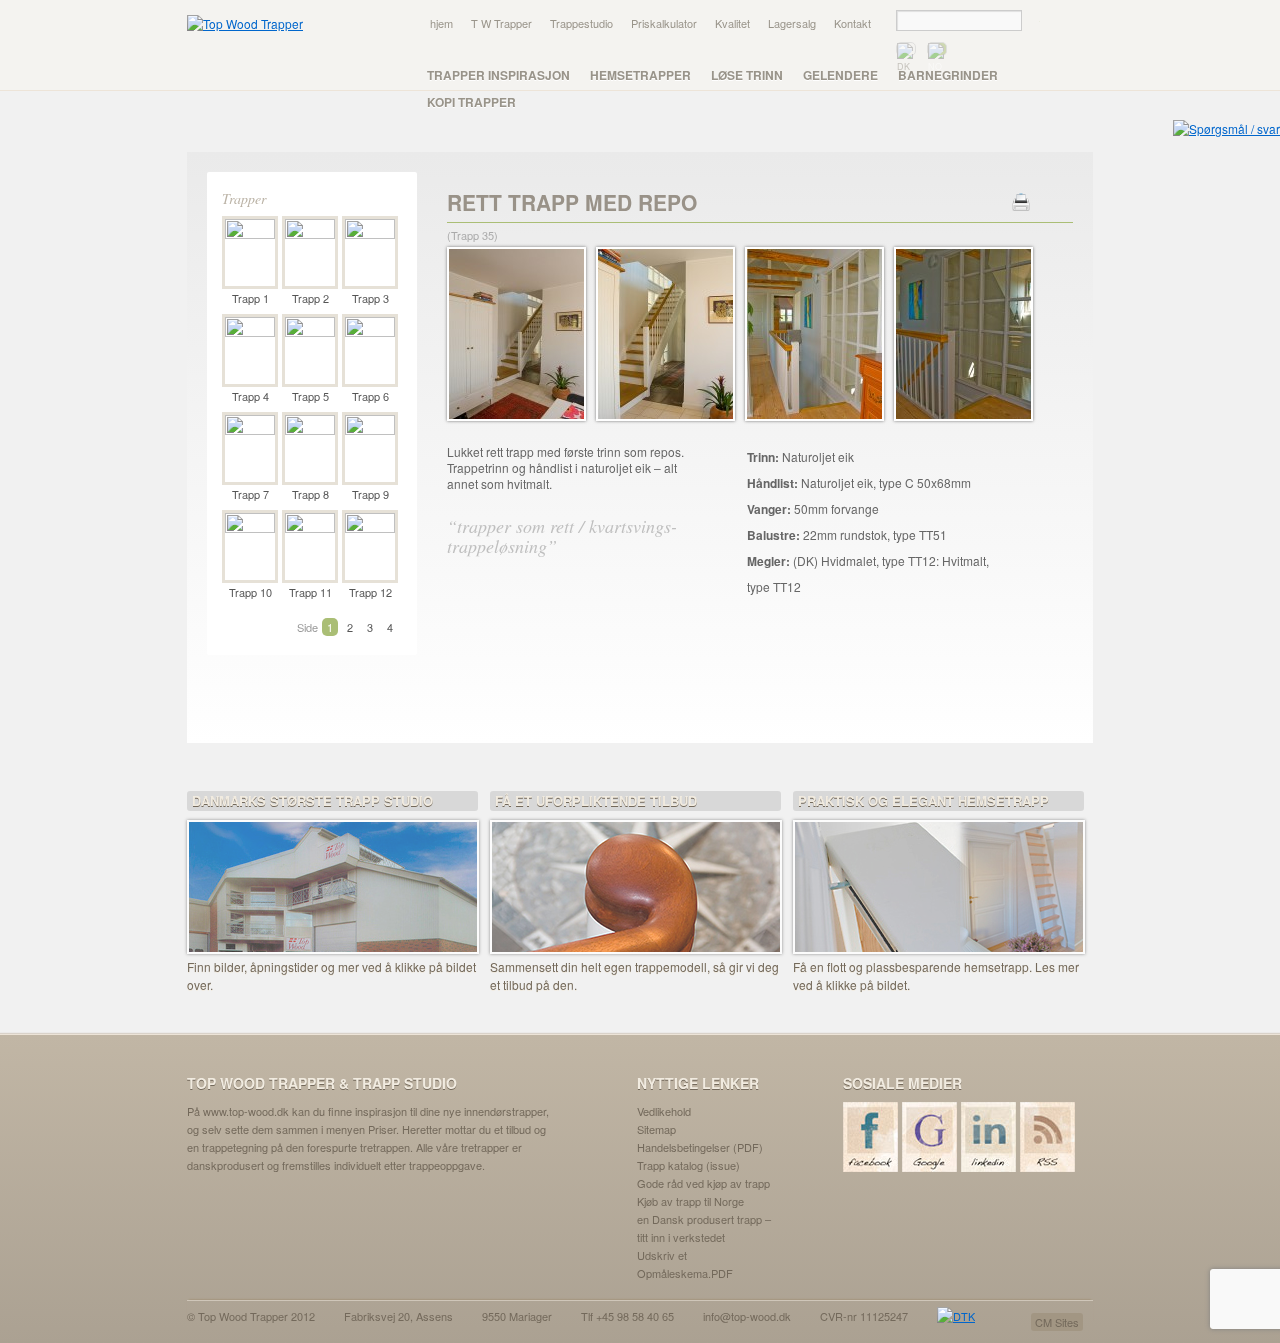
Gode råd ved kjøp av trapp (703, 1183)
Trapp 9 (370, 494)
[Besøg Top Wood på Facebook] (871, 1137)
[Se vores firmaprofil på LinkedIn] (989, 1137)
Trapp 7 (250, 494)
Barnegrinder (948, 75)
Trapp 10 (250, 592)
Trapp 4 (250, 396)
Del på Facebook (564, 660)
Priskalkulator (664, 23)
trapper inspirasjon (498, 75)
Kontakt (852, 23)
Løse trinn (747, 75)
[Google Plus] (930, 1137)
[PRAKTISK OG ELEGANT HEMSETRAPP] (938, 874)
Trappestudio (581, 23)
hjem (441, 23)
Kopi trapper (471, 102)
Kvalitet (732, 23)
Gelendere (840, 75)
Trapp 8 (310, 494)
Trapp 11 (310, 592)
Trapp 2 (310, 298)
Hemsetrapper (640, 75)
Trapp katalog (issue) (688, 1165)
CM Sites (1057, 1322)
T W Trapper (501, 23)
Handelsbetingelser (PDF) (700, 1147)
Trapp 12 (370, 592)
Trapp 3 (370, 298)
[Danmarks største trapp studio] (332, 874)
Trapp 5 (310, 396)
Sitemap (656, 1129)
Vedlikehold (664, 1111)
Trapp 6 (370, 396)
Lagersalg (792, 23)
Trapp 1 (250, 298)
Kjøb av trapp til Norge (690, 1201)
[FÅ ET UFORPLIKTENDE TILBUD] (635, 874)
